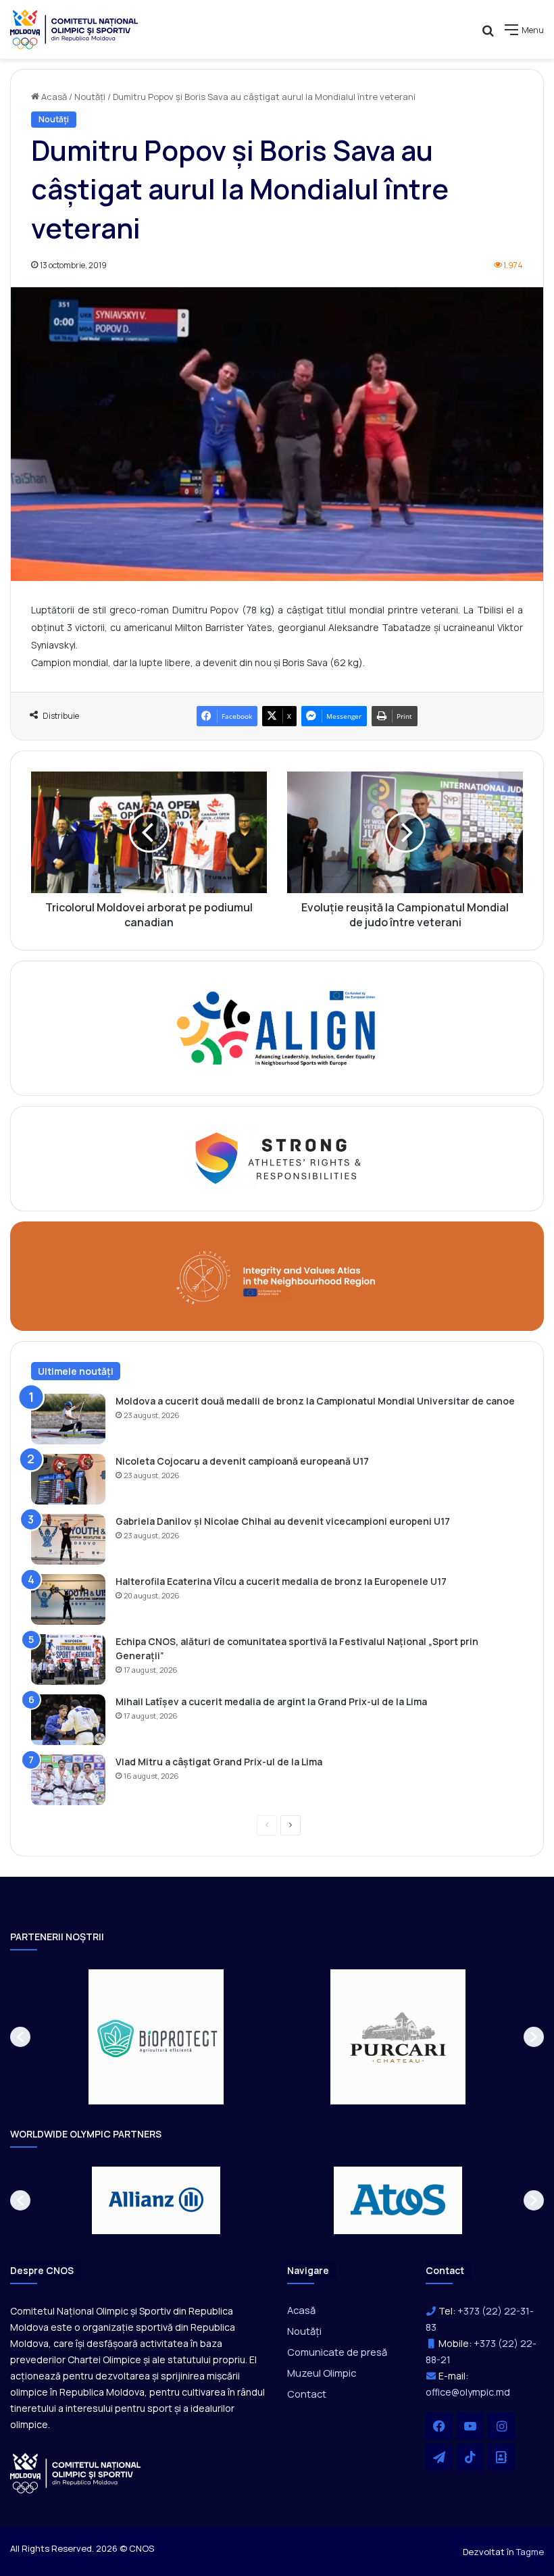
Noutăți (90, 97)
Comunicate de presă (337, 2352)
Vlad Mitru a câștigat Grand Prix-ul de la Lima (219, 1762)
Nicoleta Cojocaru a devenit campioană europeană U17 (242, 1461)
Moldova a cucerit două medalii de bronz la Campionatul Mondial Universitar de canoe (315, 1401)
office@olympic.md (468, 2392)
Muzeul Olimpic (322, 2373)
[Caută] (488, 35)
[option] (156, 2037)
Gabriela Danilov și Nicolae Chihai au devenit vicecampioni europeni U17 (283, 1521)
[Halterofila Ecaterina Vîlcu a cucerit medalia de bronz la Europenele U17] (68, 1599)
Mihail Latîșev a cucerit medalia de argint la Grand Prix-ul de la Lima (271, 1701)
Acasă (53, 97)
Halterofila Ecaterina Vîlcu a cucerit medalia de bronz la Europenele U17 (281, 1581)
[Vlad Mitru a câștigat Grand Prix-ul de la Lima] (68, 1780)
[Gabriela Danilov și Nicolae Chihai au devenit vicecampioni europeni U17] (68, 1539)
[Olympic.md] (74, 29)
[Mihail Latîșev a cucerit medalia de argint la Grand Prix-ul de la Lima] (68, 1720)
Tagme (530, 2552)
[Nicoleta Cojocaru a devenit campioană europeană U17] (68, 1479)
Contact (307, 2394)
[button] (20, 2037)
